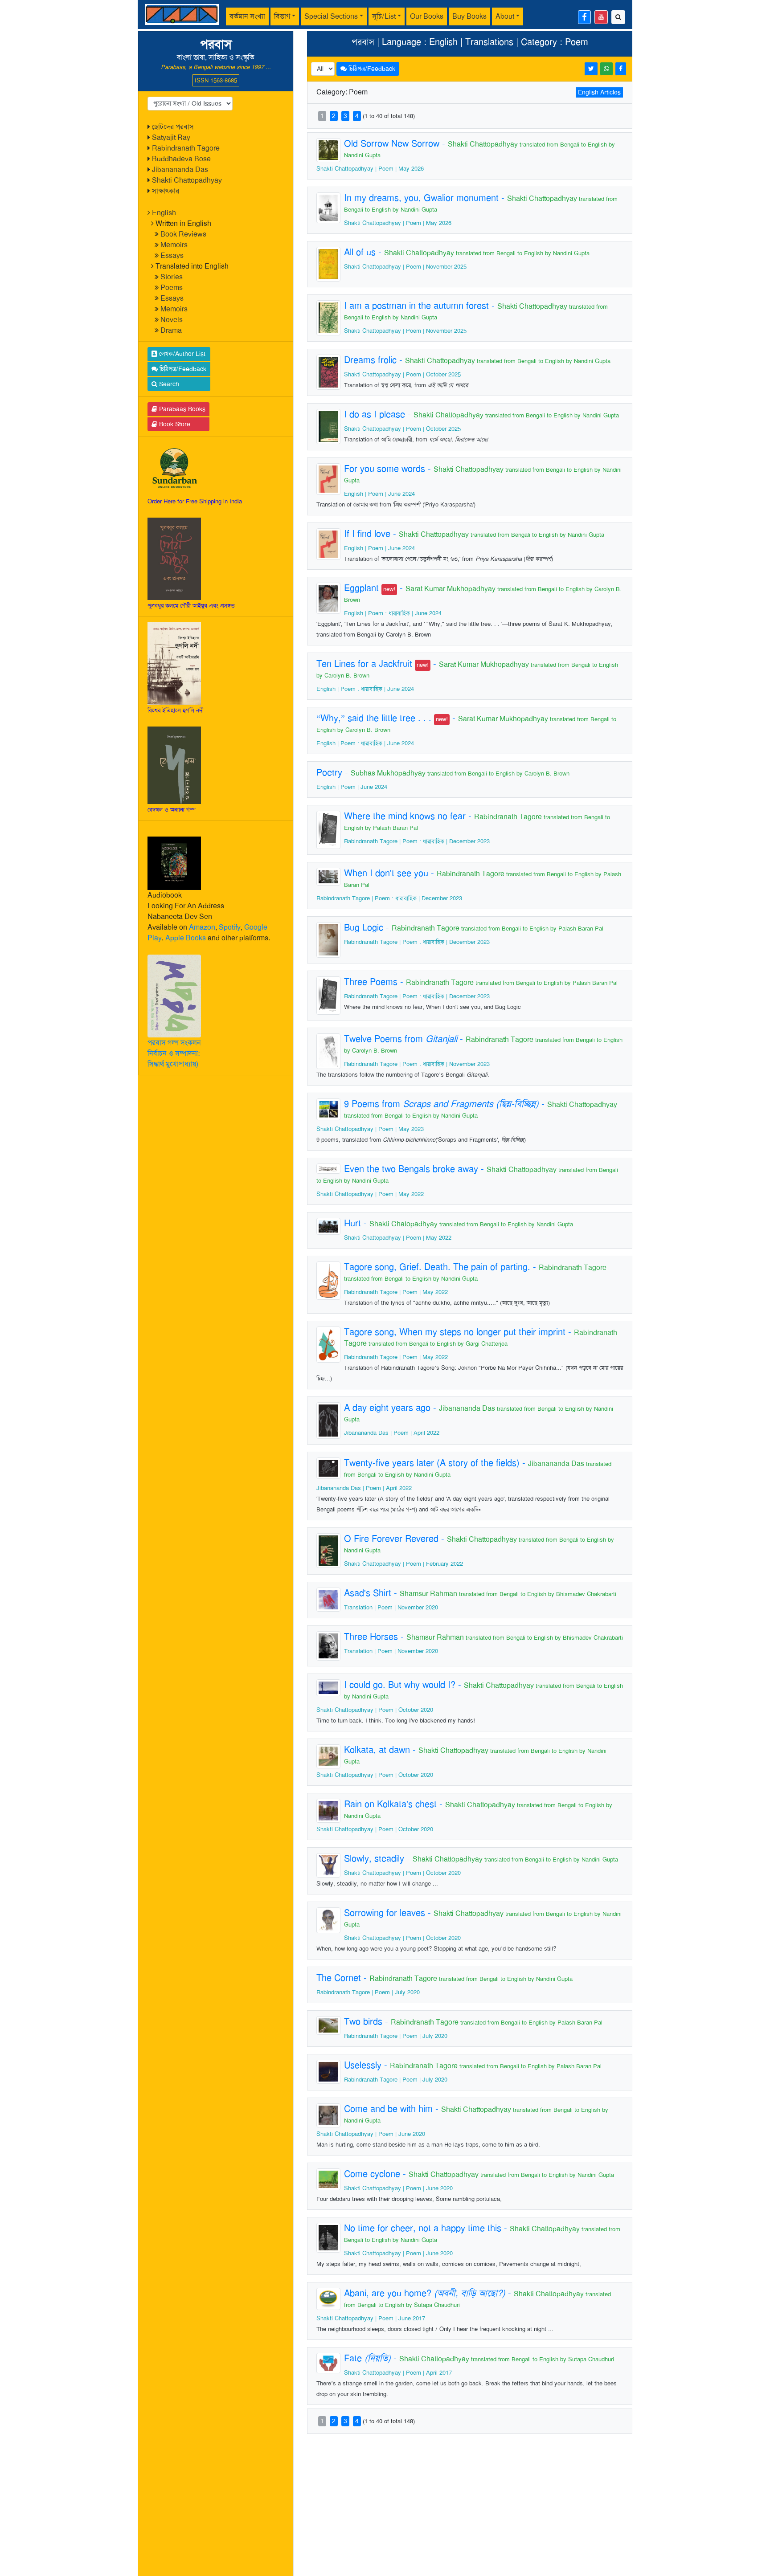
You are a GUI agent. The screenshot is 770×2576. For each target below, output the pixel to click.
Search (168, 384)
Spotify (230, 927)
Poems (172, 288)
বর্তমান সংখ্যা (247, 16)
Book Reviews (183, 234)
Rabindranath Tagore (186, 148)
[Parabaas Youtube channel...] (601, 17)
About (505, 16)
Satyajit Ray (171, 137)
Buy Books (469, 16)
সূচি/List (384, 16)
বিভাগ (282, 16)
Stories (172, 277)
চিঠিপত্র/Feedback (182, 369)
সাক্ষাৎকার (166, 191)
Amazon (202, 927)
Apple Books (186, 938)
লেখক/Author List (181, 354)
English (164, 213)
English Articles (599, 92)
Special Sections (331, 16)
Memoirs (174, 245)
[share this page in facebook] (621, 69)
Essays (172, 255)
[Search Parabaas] (618, 17)
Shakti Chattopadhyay (187, 180)
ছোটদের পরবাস (173, 127)
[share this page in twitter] (591, 69)
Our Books (427, 16)
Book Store (174, 424)
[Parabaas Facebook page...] (584, 17)
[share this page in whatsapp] (606, 69)
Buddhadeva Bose (181, 159)
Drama (171, 330)
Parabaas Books (181, 409)
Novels (172, 320)
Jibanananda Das (180, 169)
